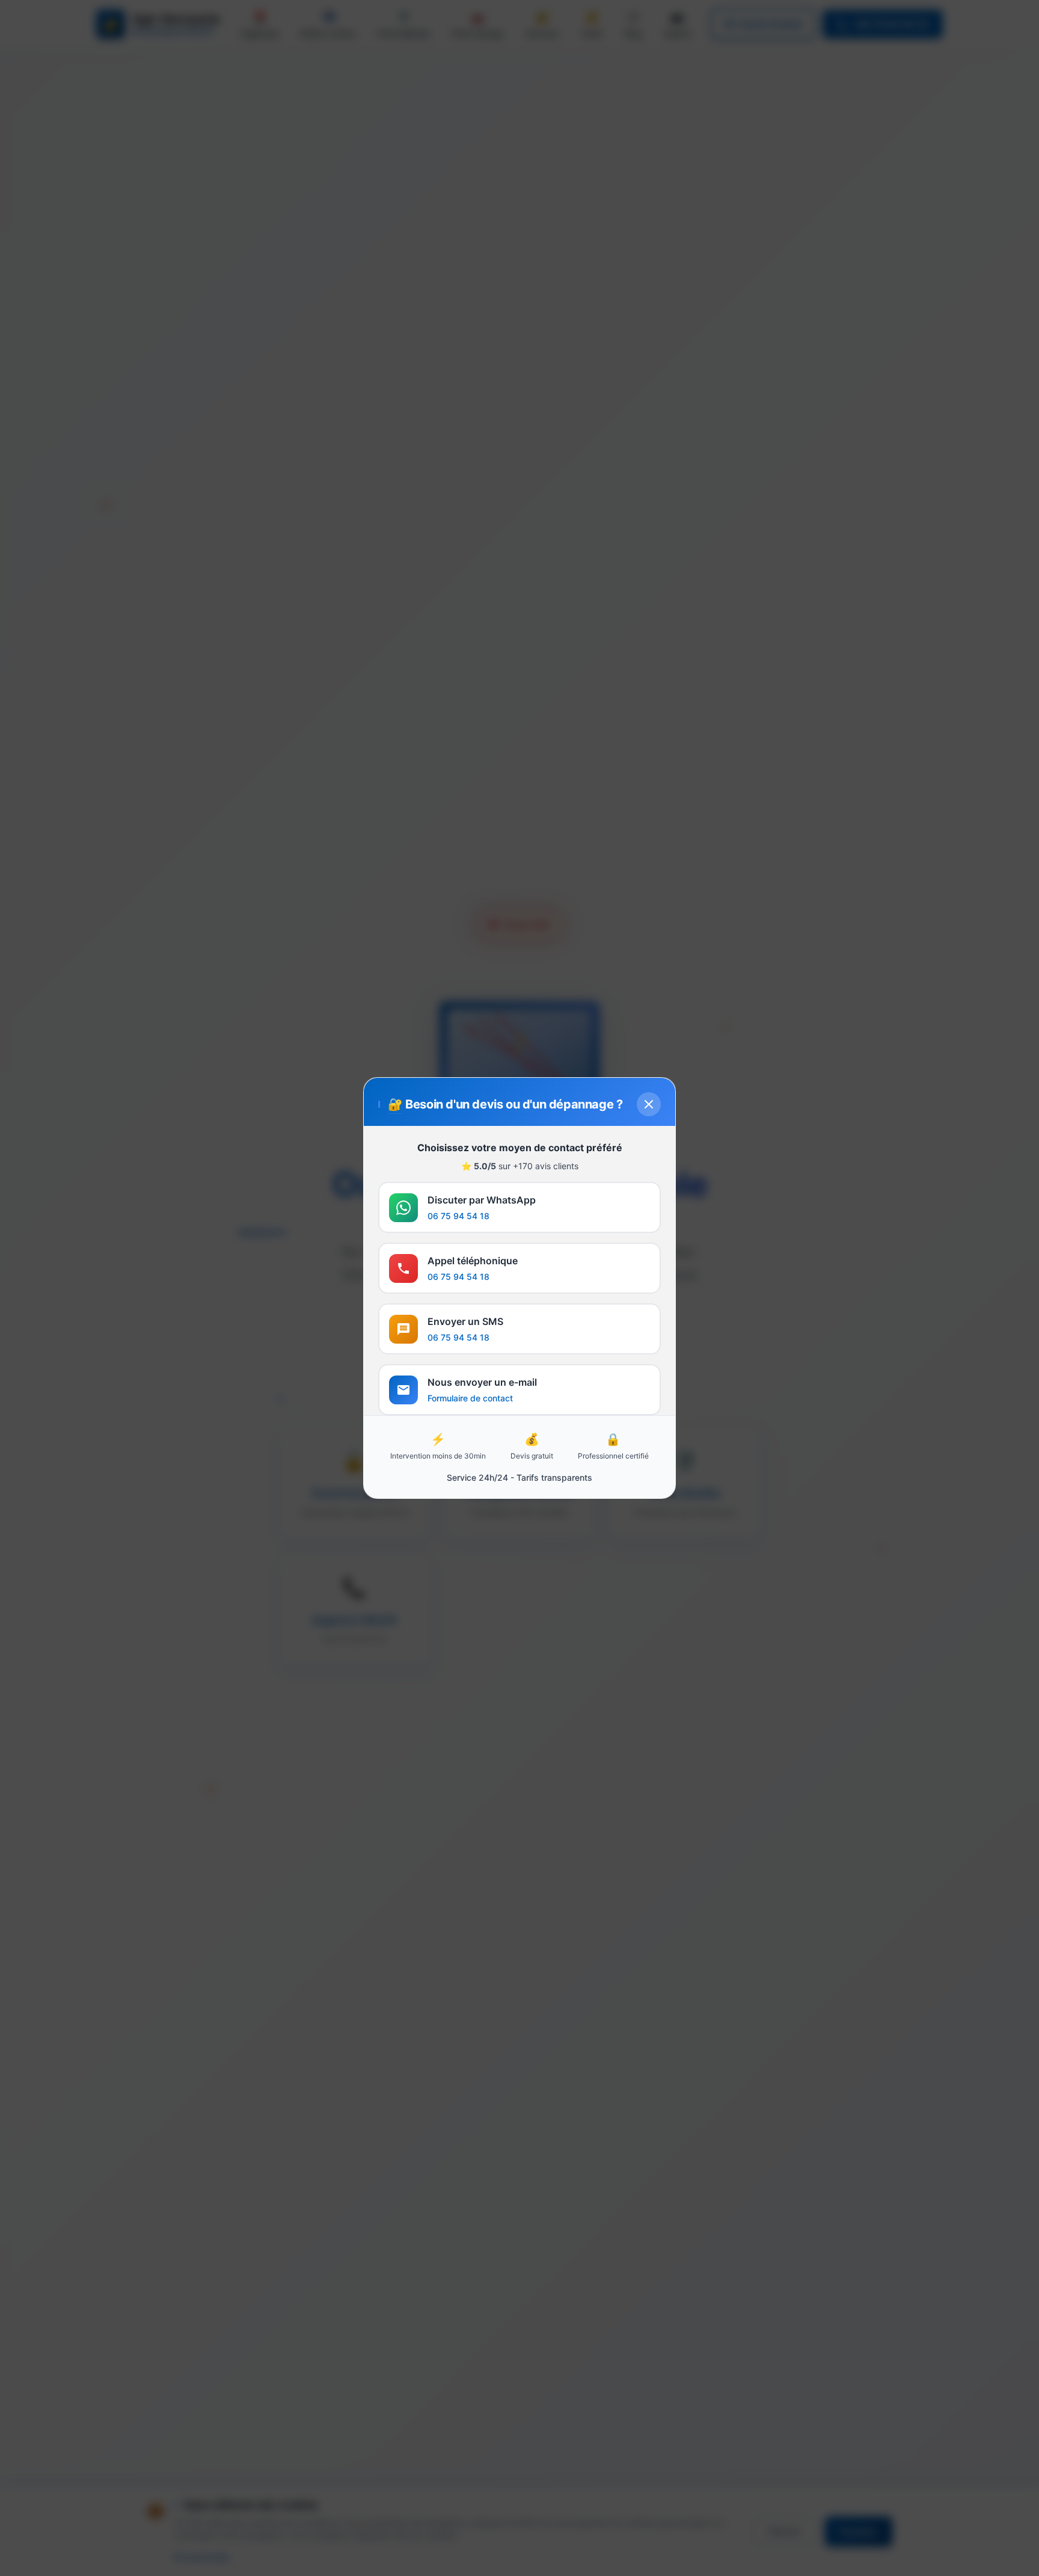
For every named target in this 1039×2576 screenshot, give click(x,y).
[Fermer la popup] (649, 1104)
